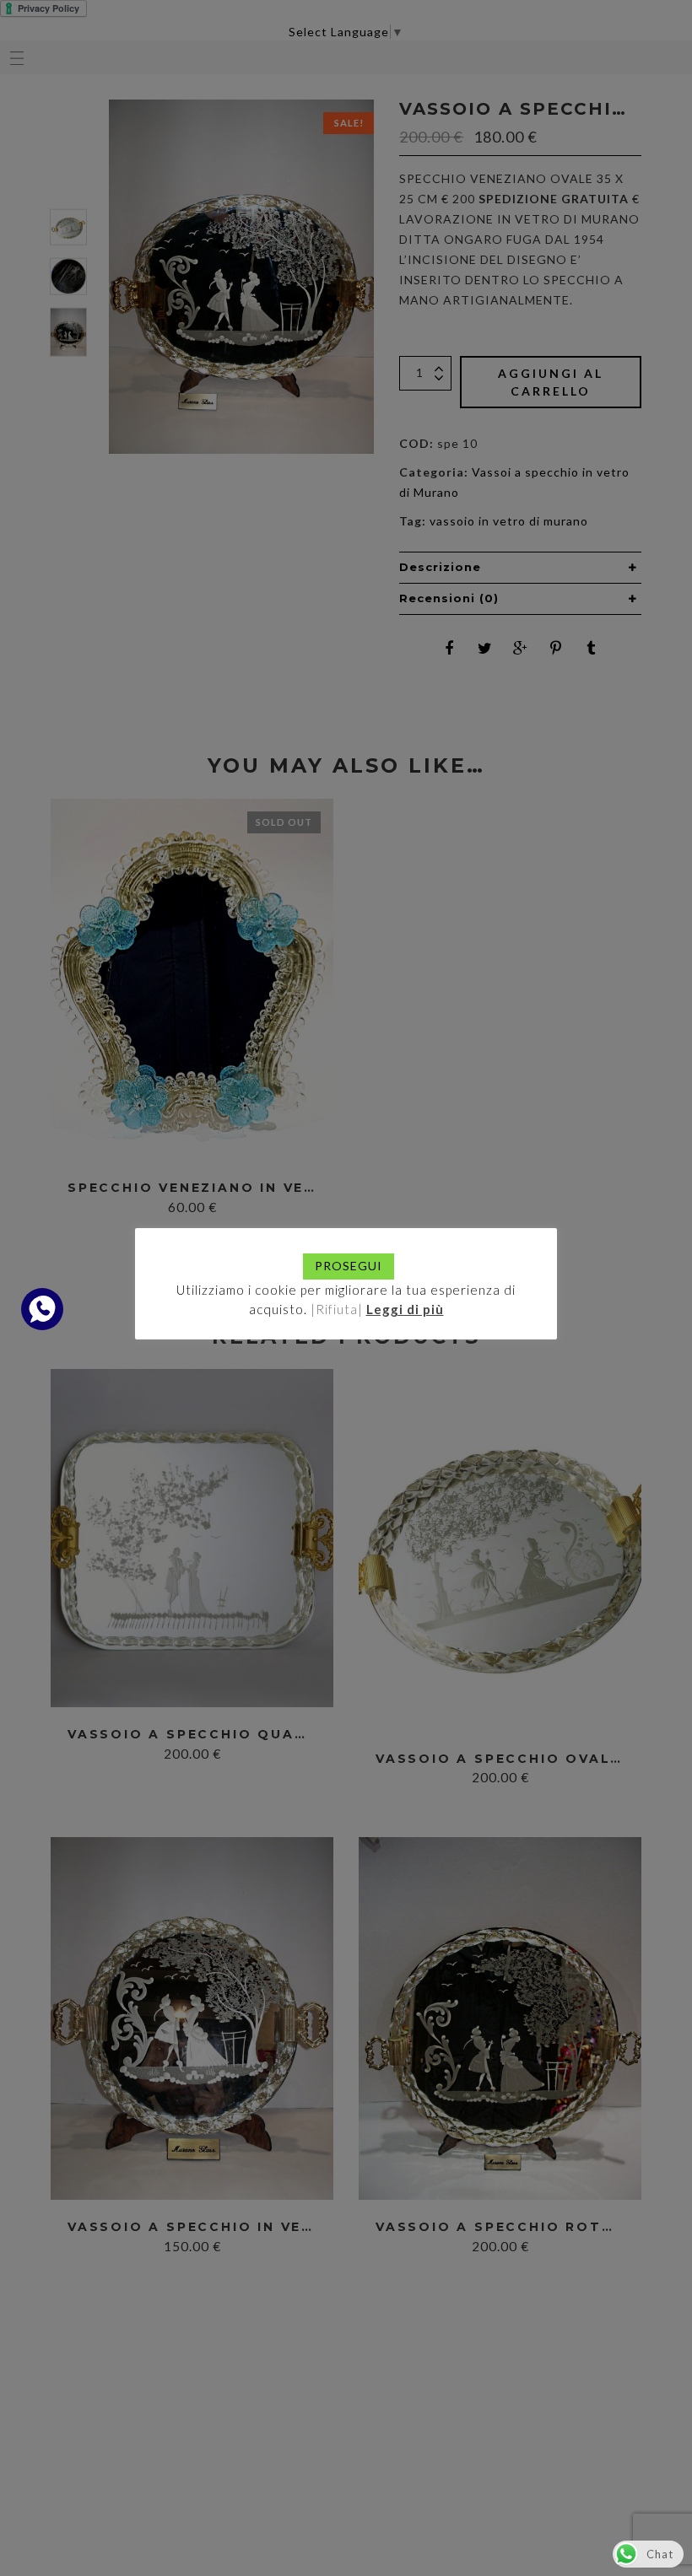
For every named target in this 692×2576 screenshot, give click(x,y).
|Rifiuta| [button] (337, 1309)
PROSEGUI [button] (349, 1266)
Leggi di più (405, 1309)
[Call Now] (42, 1309)
